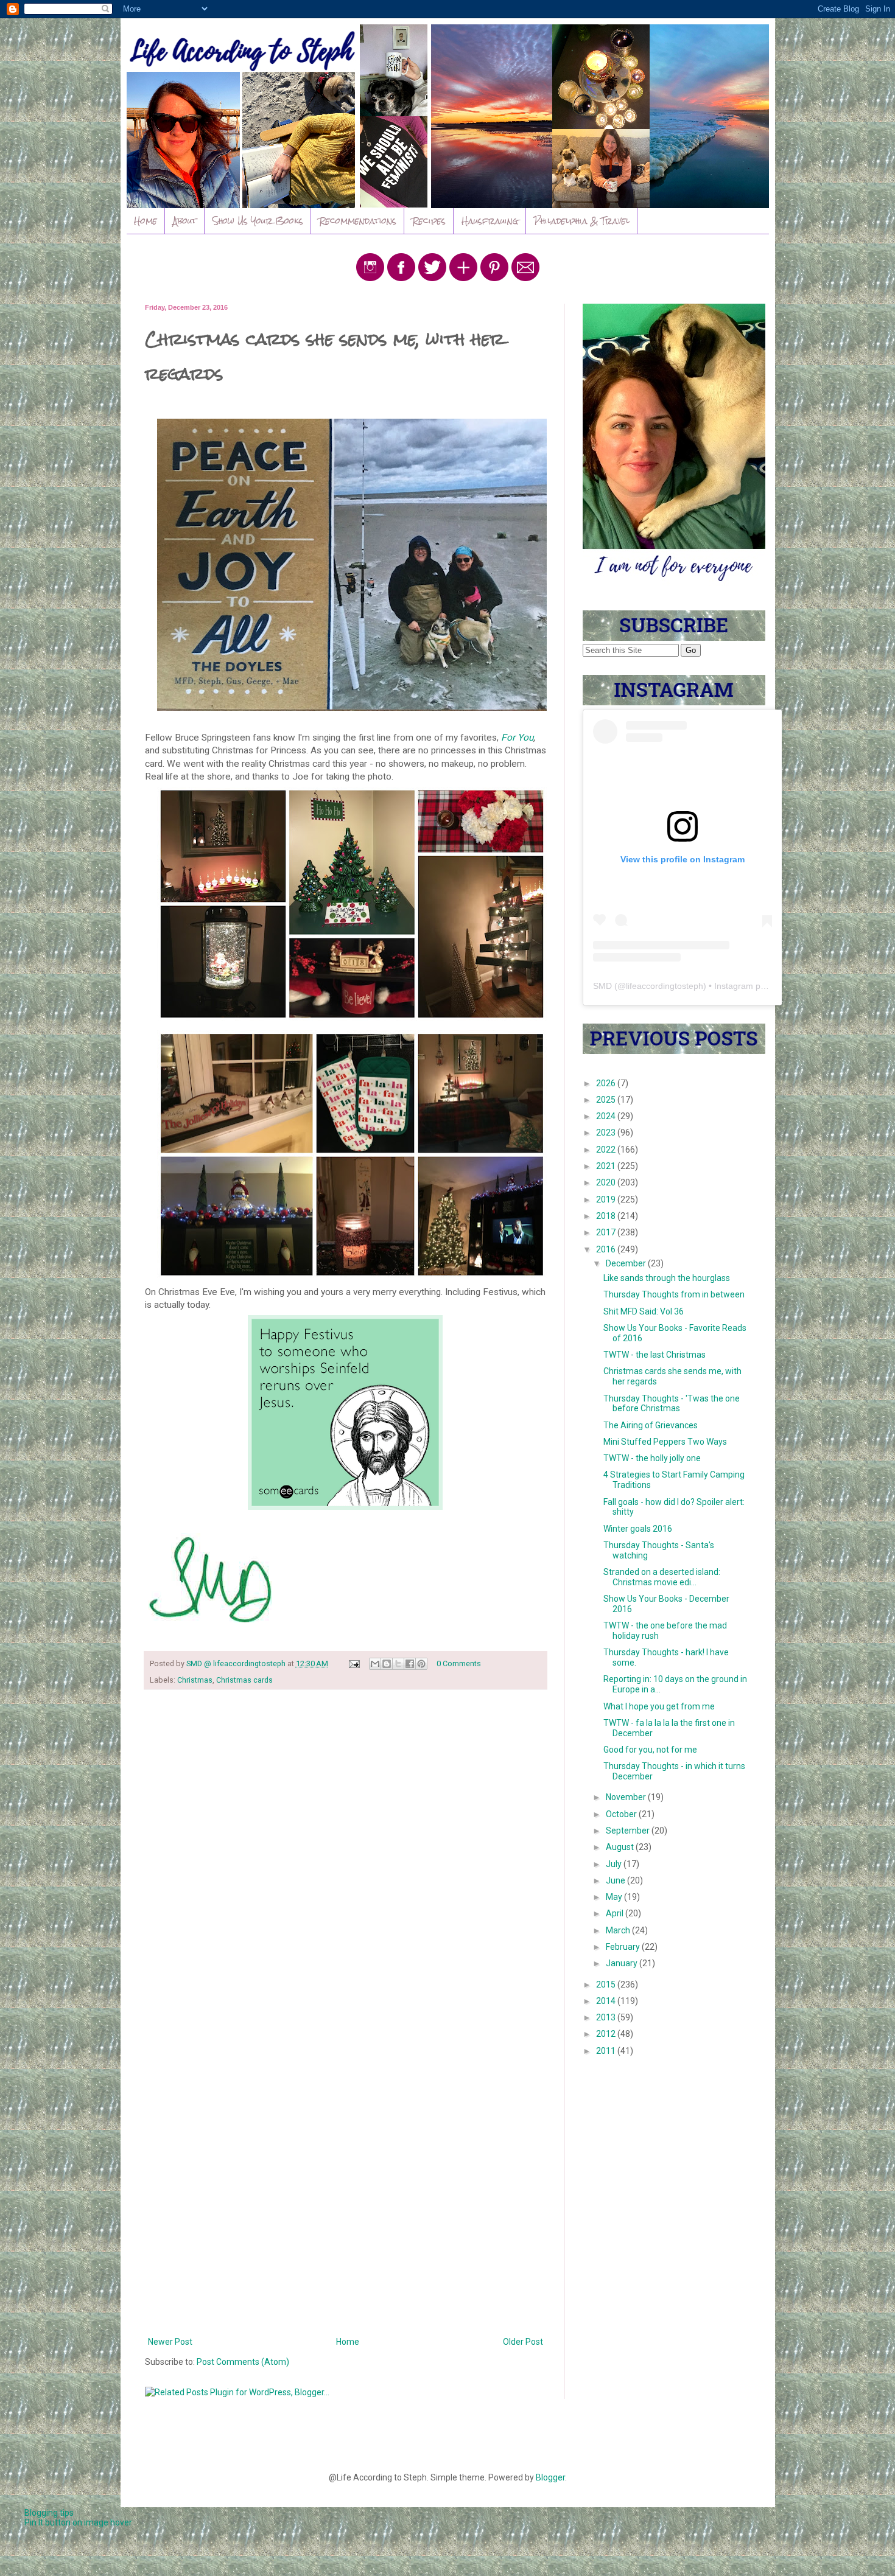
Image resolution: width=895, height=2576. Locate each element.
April (616, 1913)
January (623, 1963)
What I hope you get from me (659, 1706)
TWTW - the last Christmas (655, 1355)
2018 (607, 1216)
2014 (607, 2001)
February (624, 1947)
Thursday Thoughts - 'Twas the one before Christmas (672, 1404)
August (621, 1847)
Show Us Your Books (258, 221)
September (629, 1831)
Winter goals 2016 (638, 1529)
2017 (607, 1232)
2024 (607, 1116)
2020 (607, 1182)
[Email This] (375, 1664)
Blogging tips (49, 2513)
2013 (607, 2017)
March (619, 1930)
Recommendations (358, 221)
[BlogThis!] (387, 1664)
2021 (607, 1166)
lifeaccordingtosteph (665, 986)
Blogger (550, 2477)
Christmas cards (244, 1680)
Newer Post (170, 2342)
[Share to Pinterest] (421, 1664)
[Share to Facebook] (410, 1664)
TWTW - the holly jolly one (652, 1458)
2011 (607, 2051)
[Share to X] (398, 1664)
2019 (607, 1199)
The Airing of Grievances (651, 1425)
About (185, 221)
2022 (607, 1150)
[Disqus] (346, 1857)
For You (517, 738)
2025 (607, 1100)
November (627, 1797)
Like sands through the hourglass (667, 1278)
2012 (607, 2034)
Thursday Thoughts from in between (674, 1294)
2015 (607, 1984)
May (615, 1897)
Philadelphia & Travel (582, 221)
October (622, 1814)
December (627, 1263)
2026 (607, 1083)
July (615, 1864)
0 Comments (459, 1663)
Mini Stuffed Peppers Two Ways (665, 1442)
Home (146, 221)
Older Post (523, 2342)
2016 (607, 1249)
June (616, 1880)
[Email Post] (353, 1663)
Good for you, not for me (650, 1750)
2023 (607, 1133)
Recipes (429, 221)
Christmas (195, 1680)
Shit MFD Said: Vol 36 (644, 1311)
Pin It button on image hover (78, 2522)
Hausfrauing (490, 221)
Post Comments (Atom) (243, 2362)
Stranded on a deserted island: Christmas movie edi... (662, 1577)
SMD (602, 986)
